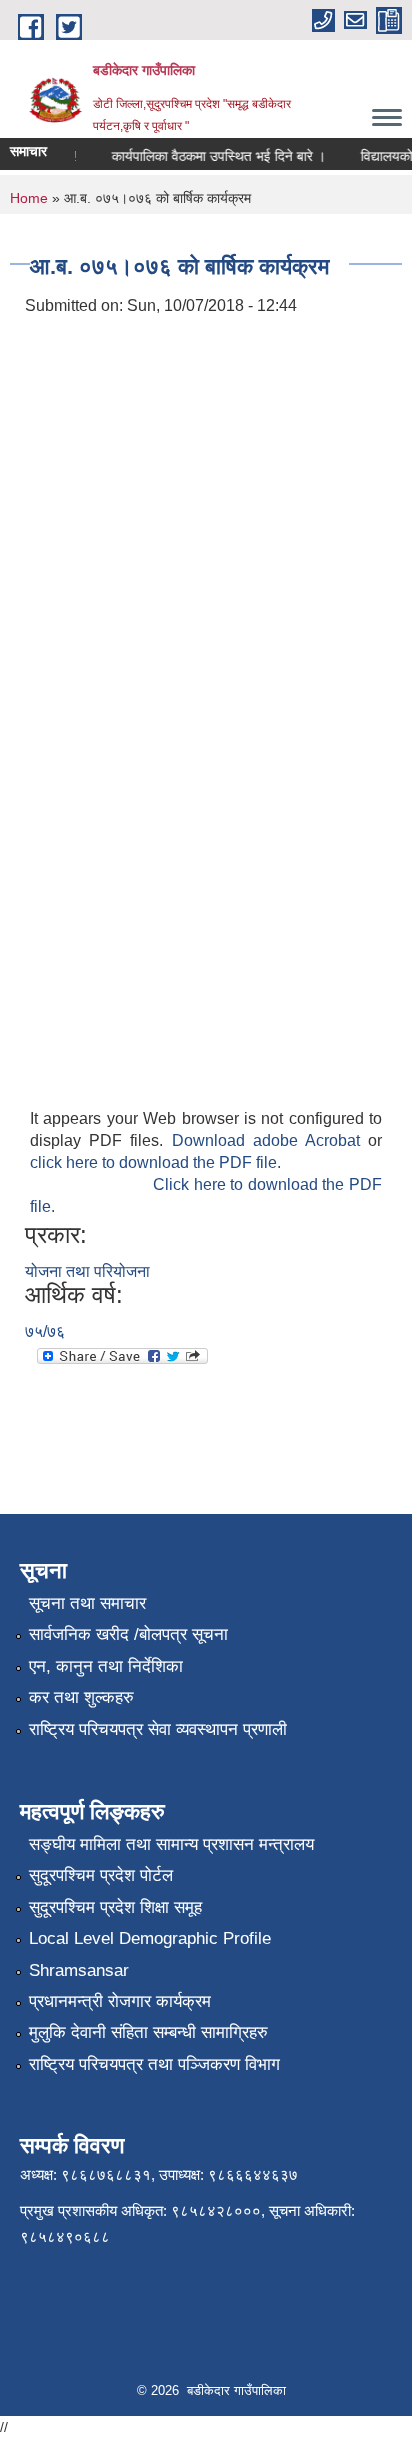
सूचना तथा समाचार (87, 1603)
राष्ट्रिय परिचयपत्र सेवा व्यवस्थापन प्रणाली (158, 1729)
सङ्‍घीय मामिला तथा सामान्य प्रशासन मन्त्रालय (171, 1844)
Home (29, 198)
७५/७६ (45, 1331)
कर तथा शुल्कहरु (81, 1697)
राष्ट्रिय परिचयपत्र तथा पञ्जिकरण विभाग (154, 2064)
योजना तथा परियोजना (87, 1271)
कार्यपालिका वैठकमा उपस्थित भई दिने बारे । (213, 156)
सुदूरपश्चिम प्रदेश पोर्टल (101, 1875)
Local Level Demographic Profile (150, 1938)
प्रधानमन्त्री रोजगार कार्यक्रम (120, 2001)
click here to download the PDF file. (155, 1162)
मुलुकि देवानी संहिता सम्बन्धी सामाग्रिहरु (148, 2032)
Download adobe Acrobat (270, 1140)
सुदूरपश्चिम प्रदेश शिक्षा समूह (115, 1907)
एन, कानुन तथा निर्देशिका (106, 1666)
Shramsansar (79, 1970)
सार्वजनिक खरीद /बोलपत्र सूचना (128, 1634)
